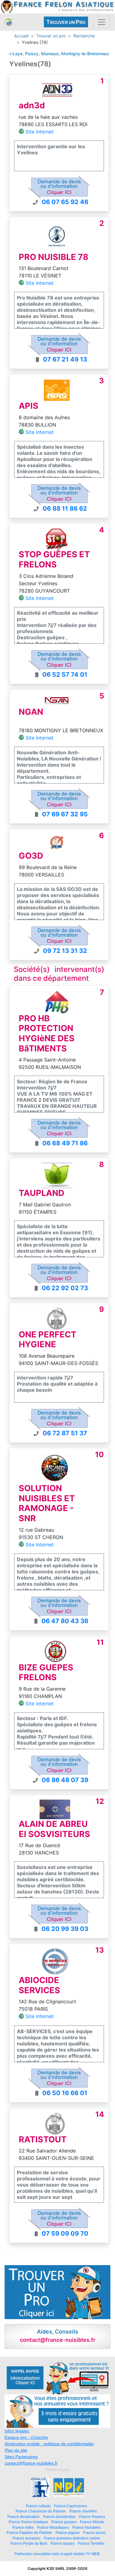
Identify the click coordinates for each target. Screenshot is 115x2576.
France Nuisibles (86, 2527)
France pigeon (68, 2533)
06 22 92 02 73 (65, 1288)
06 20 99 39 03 (65, 1929)
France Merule (92, 2522)
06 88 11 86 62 (65, 509)
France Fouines (92, 2517)
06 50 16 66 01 (65, 2093)
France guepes (64, 2522)
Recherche (84, 36)
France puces (94, 2533)
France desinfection (59, 2517)
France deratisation (23, 2517)
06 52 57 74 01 (65, 675)
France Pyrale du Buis (29, 2543)
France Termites (91, 2543)
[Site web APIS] (57, 390)
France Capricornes (71, 2506)
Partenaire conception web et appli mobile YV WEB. (57, 2554)
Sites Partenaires (21, 2457)
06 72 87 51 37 (65, 1433)
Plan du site (16, 2450)
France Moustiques (53, 2527)
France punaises (27, 2538)
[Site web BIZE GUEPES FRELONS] (56, 1651)
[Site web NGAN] (57, 700)
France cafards (38, 2506)
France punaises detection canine (72, 2538)
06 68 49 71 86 (65, 1143)
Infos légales (17, 2431)
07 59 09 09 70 (65, 2234)
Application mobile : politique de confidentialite (49, 2444)
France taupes (63, 2543)
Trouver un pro (51, 36)
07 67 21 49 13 (65, 359)
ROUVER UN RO (66, 22)
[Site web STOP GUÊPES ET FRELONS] (57, 539)
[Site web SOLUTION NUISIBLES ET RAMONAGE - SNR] (55, 1468)
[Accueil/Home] (9, 22)
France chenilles (83, 2511)
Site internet (40, 132)
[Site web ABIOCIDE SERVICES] (55, 1962)
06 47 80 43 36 (65, 1621)
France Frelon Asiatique (28, 2522)
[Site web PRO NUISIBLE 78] (57, 236)
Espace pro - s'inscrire (26, 2437)
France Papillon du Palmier (29, 2533)
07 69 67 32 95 (65, 814)
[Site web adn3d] (57, 89)
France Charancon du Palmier (41, 2511)
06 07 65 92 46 (65, 202)
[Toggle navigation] (102, 22)
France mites (23, 2527)
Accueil (21, 36)
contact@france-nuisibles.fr (31, 2463)
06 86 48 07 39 (65, 1780)
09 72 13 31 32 (65, 951)
